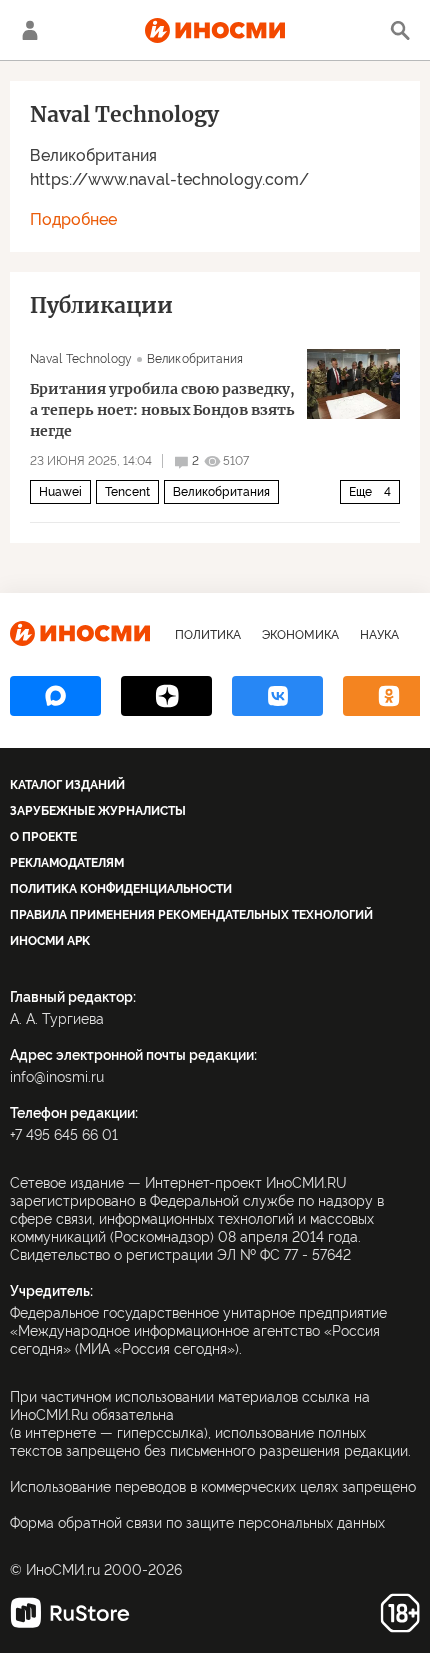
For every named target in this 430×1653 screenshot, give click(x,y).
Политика (208, 635)
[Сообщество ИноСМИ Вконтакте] (277, 696)
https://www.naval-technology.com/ (169, 179)
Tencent (127, 492)
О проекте (43, 837)
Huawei (60, 492)
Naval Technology (81, 359)
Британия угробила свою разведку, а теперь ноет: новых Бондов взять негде (162, 410)
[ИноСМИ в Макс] (55, 696)
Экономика (300, 635)
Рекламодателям (67, 863)
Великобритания (93, 155)
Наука (379, 635)
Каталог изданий (67, 785)
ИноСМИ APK (50, 941)
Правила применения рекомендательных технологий (191, 915)
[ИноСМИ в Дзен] (166, 696)
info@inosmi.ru (57, 1077)
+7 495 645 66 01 (64, 1135)
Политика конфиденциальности (121, 889)
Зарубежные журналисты (98, 811)
